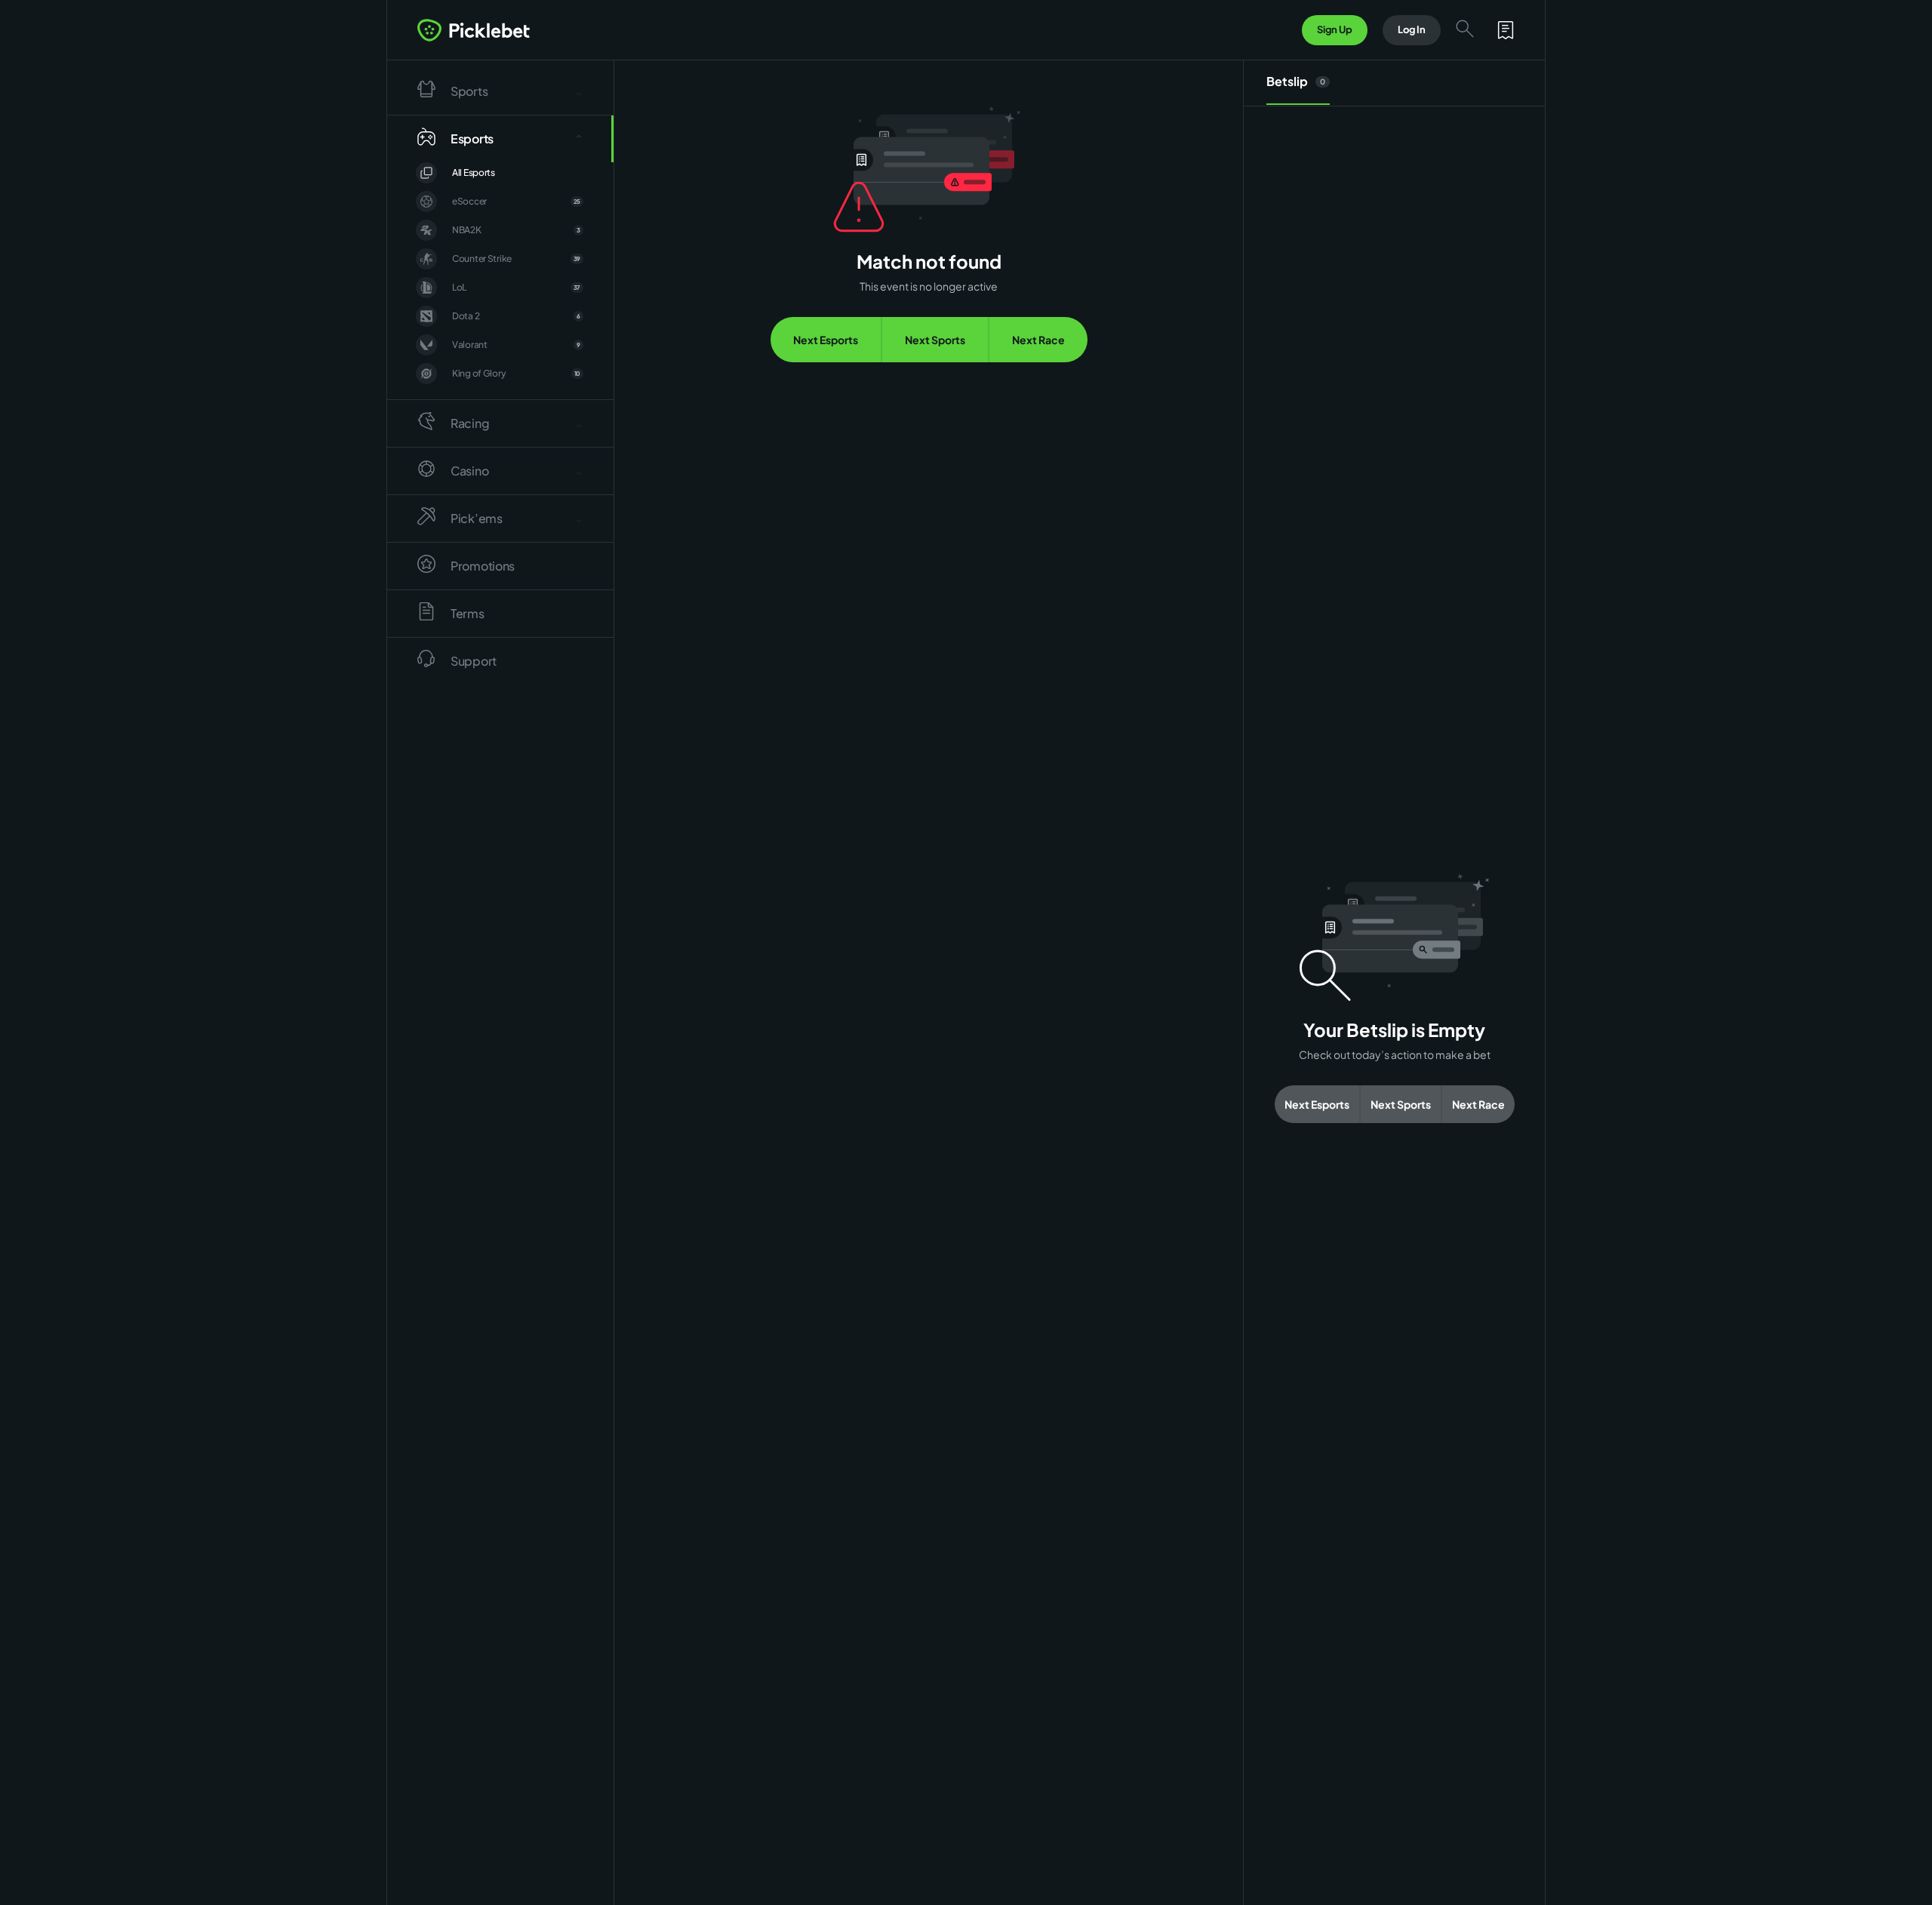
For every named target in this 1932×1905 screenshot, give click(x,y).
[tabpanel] (1394, 998)
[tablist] (1394, 83)
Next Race (1038, 340)
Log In (1412, 29)
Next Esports (826, 340)
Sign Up (1335, 29)
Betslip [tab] (1296, 81)
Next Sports (935, 340)
